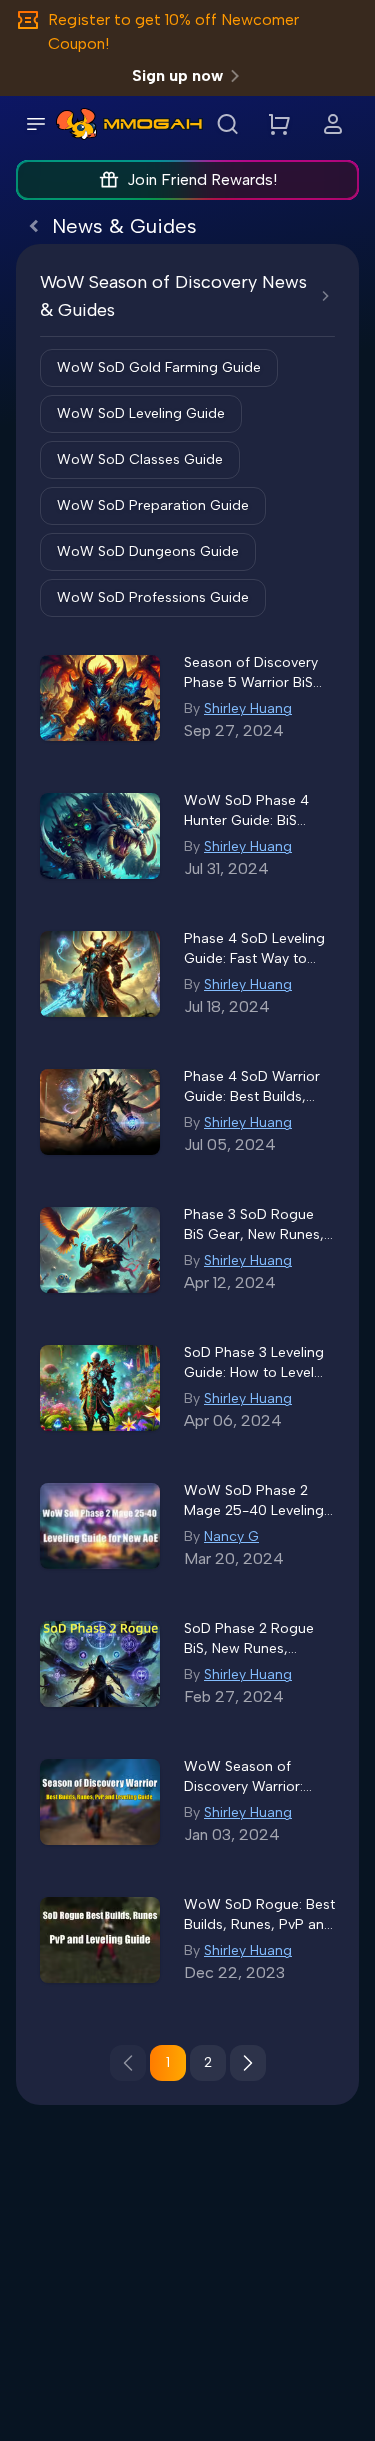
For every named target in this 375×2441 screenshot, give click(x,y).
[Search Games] (227, 124)
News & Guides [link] (124, 226)
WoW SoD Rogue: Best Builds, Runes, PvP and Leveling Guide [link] (259, 1915)
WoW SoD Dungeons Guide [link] (148, 551)
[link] (76, 124)
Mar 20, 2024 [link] (234, 1558)
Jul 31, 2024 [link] (226, 868)
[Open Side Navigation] (36, 124)
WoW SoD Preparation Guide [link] (153, 505)
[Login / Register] (333, 124)
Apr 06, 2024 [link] (233, 1420)
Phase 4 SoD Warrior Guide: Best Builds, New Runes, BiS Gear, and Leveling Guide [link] (254, 1087)
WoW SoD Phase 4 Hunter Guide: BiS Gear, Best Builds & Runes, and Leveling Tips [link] (249, 811)
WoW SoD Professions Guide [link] (153, 597)
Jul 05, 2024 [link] (230, 1144)
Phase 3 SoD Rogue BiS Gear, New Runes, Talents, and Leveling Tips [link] (254, 1225)
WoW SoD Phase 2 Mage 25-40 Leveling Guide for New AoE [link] (254, 1501)
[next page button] (248, 2063)
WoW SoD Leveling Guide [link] (141, 413)
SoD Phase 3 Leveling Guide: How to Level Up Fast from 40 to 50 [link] (257, 1363)
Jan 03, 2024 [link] (232, 1834)
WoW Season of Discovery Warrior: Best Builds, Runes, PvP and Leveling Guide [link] (246, 1777)
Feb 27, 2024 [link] (234, 1696)
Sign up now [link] (177, 75)
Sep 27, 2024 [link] (234, 730)
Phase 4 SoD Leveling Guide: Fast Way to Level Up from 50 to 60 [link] (254, 949)
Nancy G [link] (231, 1536)
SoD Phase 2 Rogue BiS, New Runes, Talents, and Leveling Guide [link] (252, 1639)
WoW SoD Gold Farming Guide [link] (159, 367)
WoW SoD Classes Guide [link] (140, 459)
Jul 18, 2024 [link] (227, 1006)
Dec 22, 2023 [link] (234, 1972)
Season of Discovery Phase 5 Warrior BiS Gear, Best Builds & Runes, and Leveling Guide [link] (251, 673)
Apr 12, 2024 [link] (230, 1282)
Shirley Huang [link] (248, 708)
